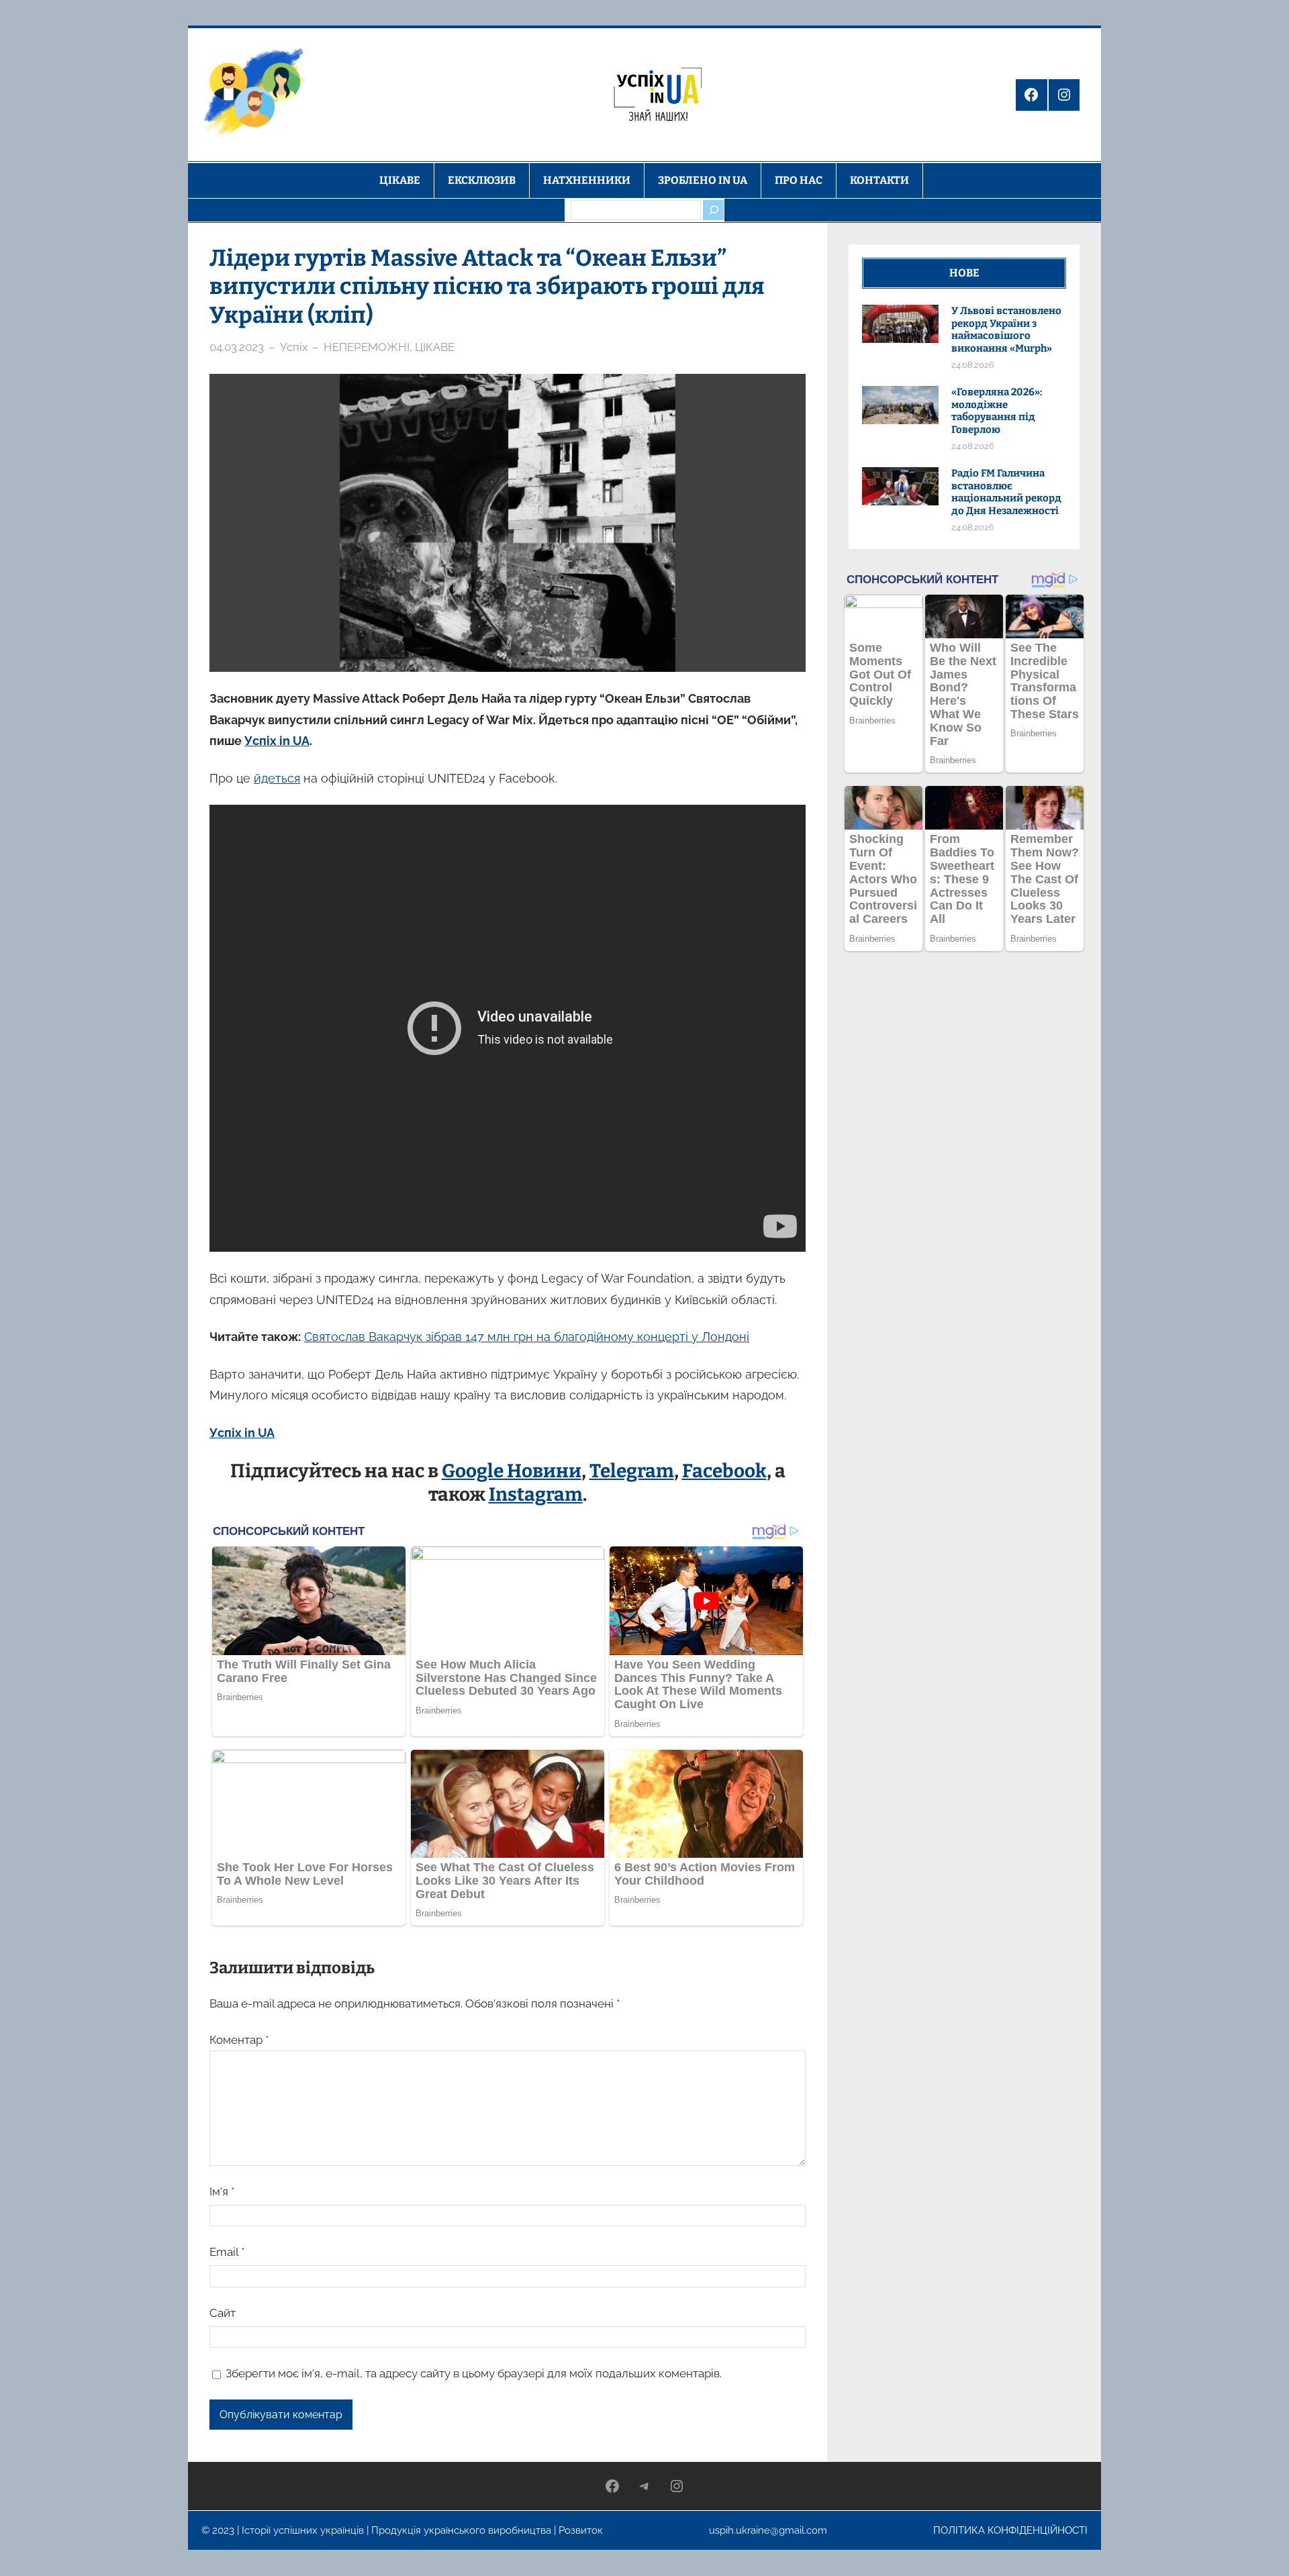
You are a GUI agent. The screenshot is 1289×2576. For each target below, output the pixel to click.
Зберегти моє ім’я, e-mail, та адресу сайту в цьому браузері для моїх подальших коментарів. (474, 2373)
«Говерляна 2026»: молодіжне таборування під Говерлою (997, 411)
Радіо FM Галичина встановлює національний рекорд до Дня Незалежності (1006, 492)
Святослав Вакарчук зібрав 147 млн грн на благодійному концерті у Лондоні (527, 1337)
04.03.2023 (237, 347)
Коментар (239, 2040)
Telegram (632, 1471)
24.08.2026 (973, 365)
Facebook (724, 1471)
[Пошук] (713, 210)
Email (227, 2252)
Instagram (536, 1494)
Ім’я (222, 2191)
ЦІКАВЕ (435, 347)
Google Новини (512, 1471)
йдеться (277, 778)
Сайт (223, 2313)
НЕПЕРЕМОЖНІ (367, 347)
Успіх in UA (277, 741)
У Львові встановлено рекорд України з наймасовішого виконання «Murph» (1006, 330)
